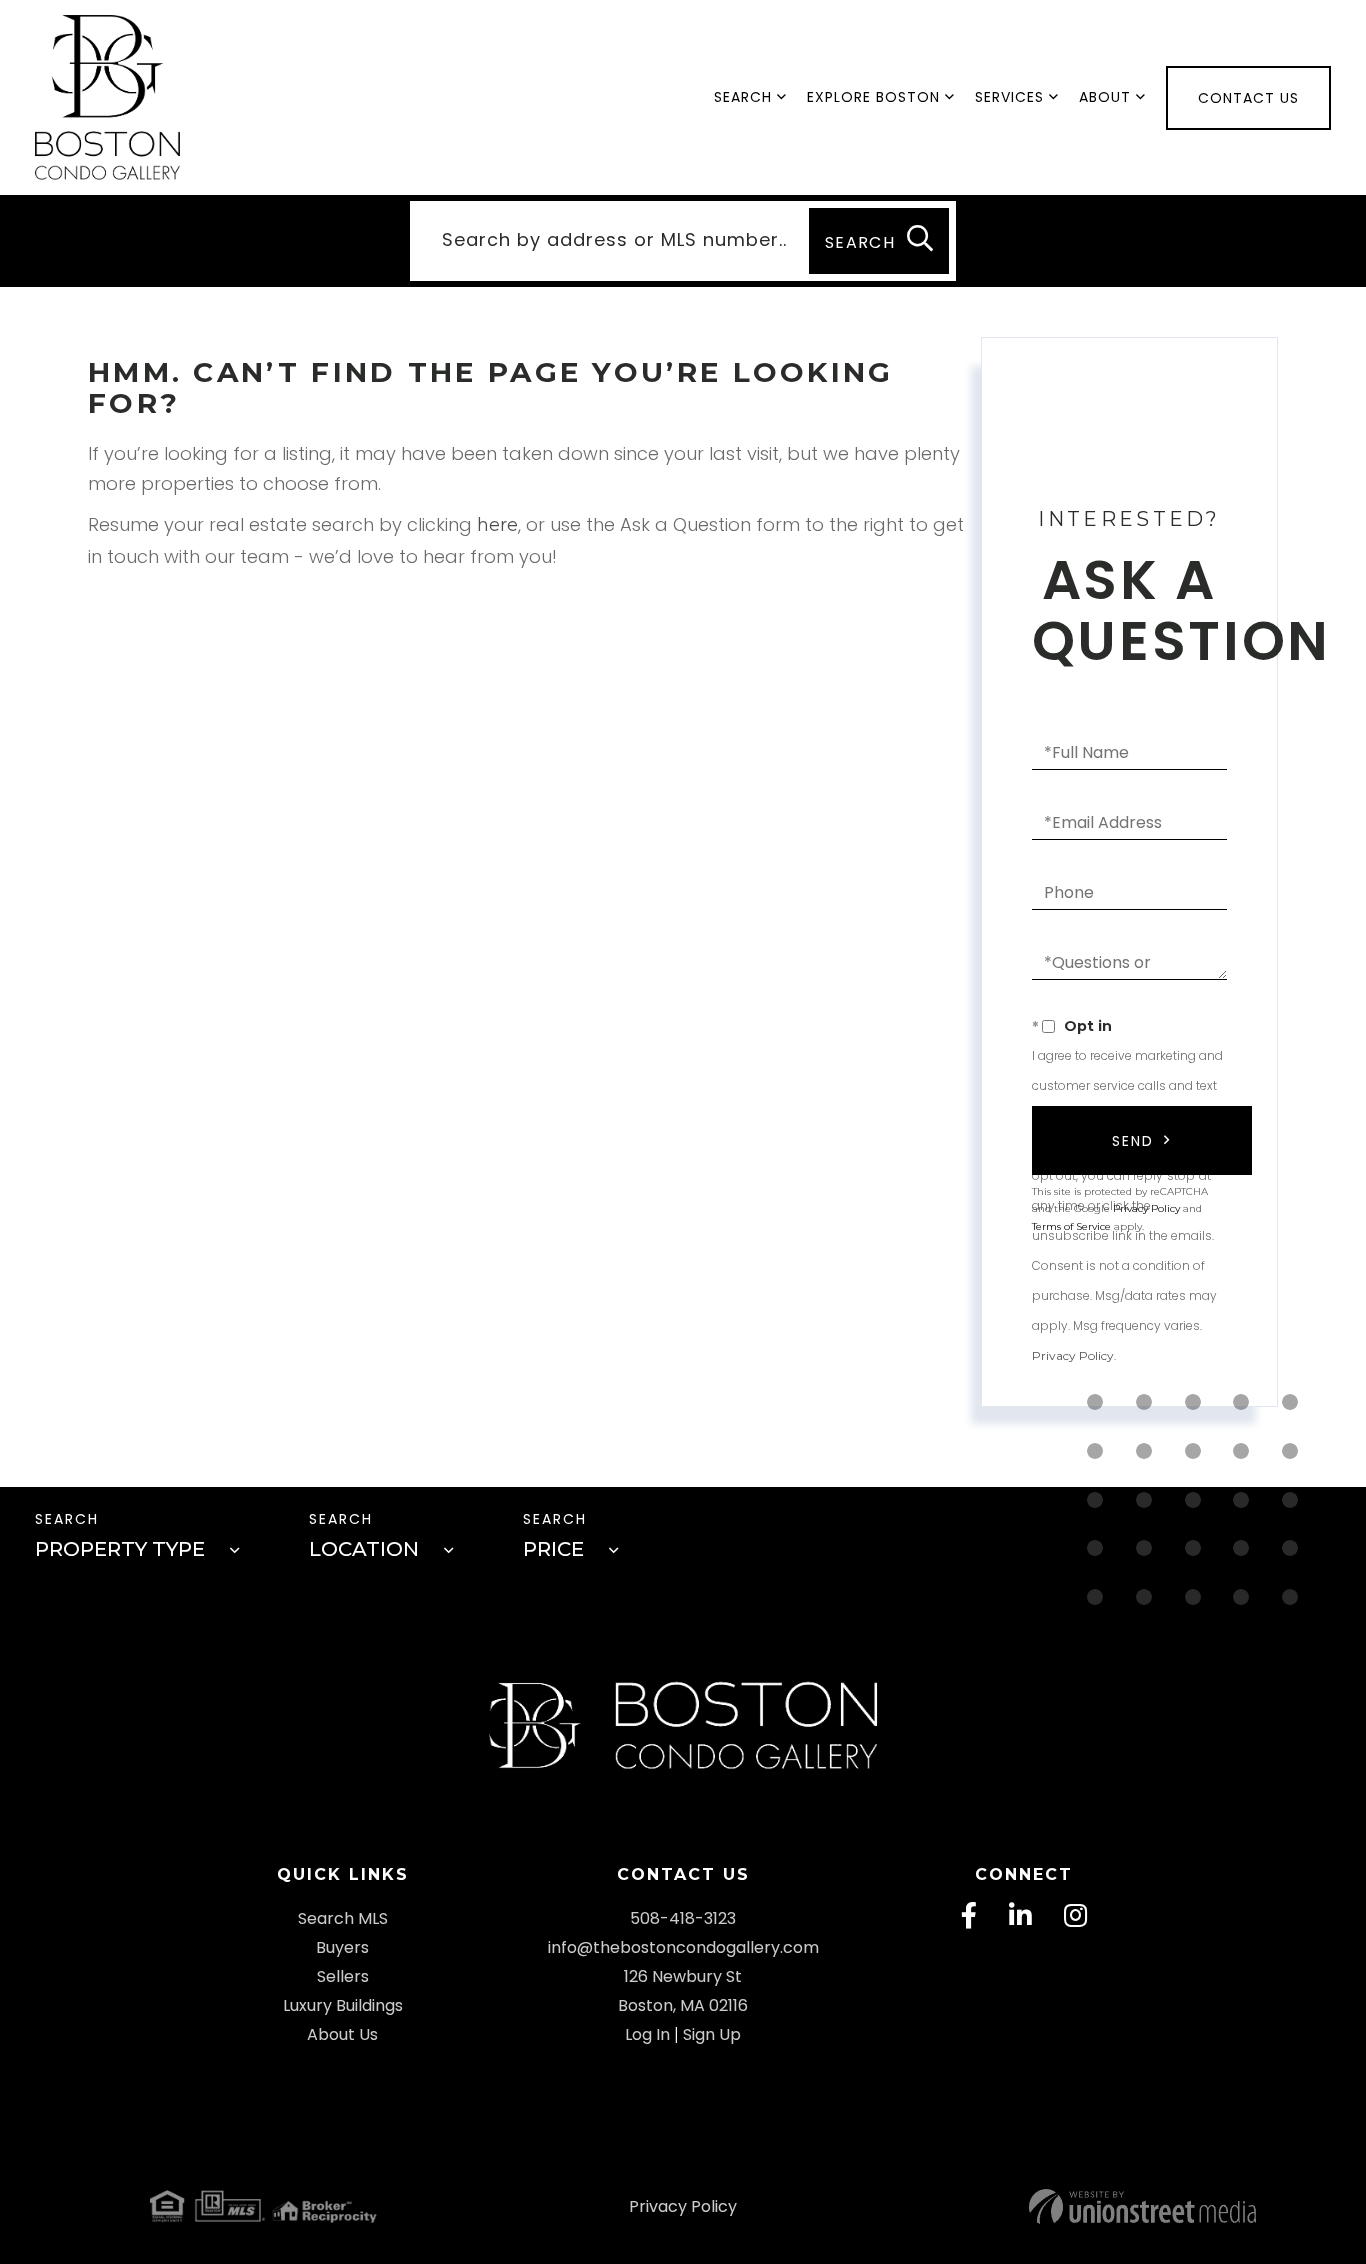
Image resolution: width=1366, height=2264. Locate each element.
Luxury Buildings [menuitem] (343, 2005)
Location (364, 1549)
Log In (647, 2034)
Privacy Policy (1073, 1355)
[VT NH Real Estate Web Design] (1065, 2206)
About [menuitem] (1105, 97)
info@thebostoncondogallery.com (683, 1947)
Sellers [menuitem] (343, 1976)
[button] (879, 241)
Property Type (120, 1549)
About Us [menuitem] (342, 2034)
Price (553, 1549)
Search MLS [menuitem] (343, 1918)
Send (1133, 1141)
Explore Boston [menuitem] (873, 97)
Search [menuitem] (743, 97)
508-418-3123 (683, 1918)
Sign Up (712, 2034)
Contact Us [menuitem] (1248, 98)
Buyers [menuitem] (342, 1947)
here (497, 525)
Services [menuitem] (1009, 97)
